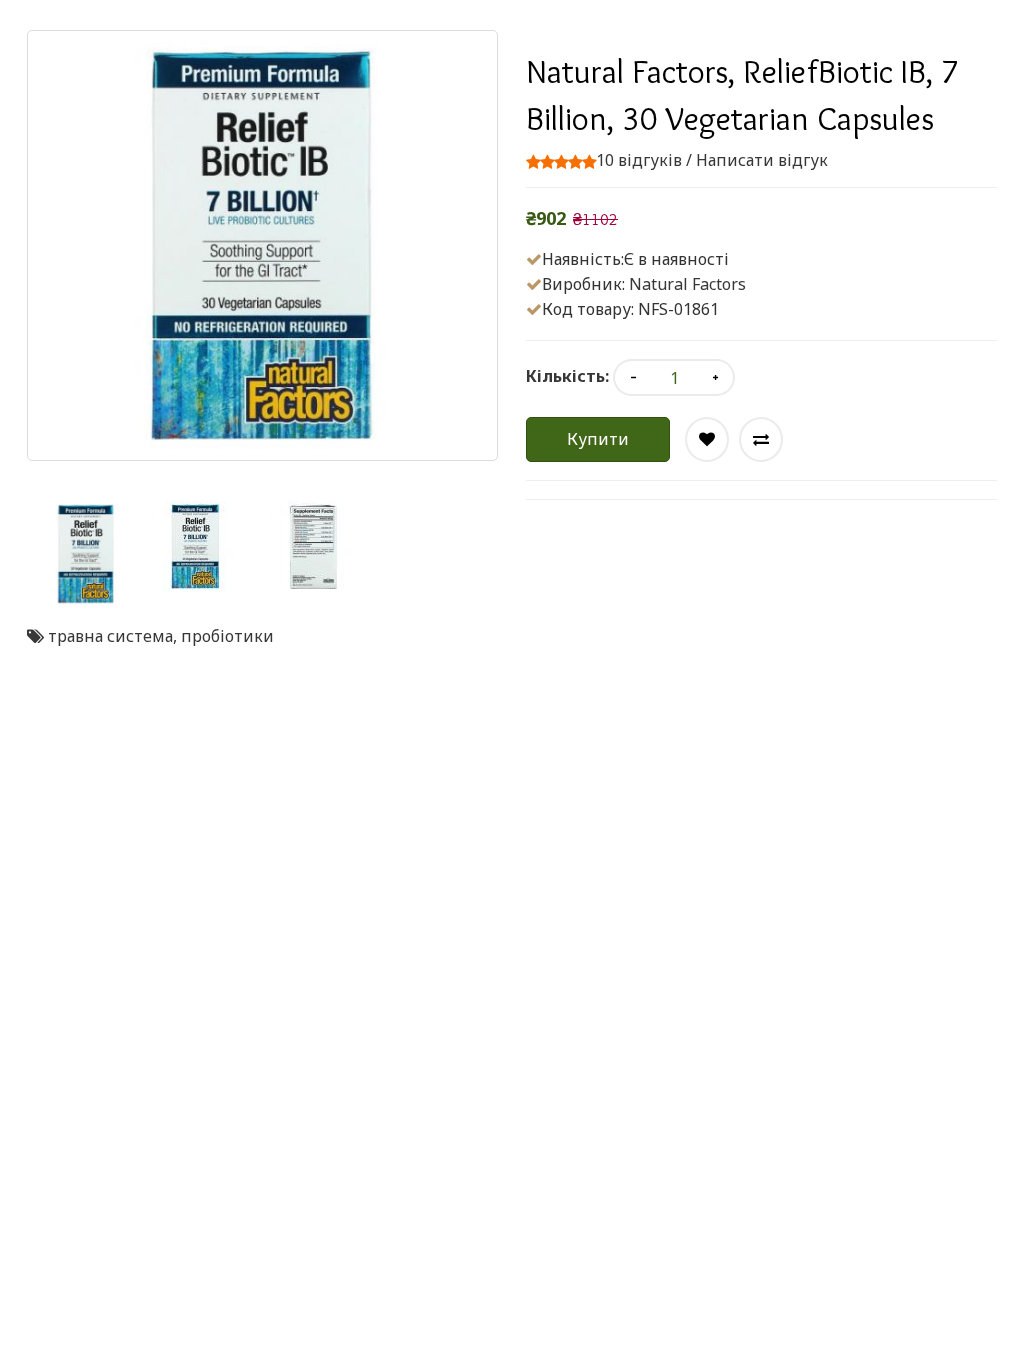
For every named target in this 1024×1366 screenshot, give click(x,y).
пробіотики (227, 636)
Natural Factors (687, 284)
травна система (110, 636)
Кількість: (567, 376)
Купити (598, 439)
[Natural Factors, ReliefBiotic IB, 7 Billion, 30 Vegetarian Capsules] (86, 554)
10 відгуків (639, 160)
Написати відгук (762, 160)
